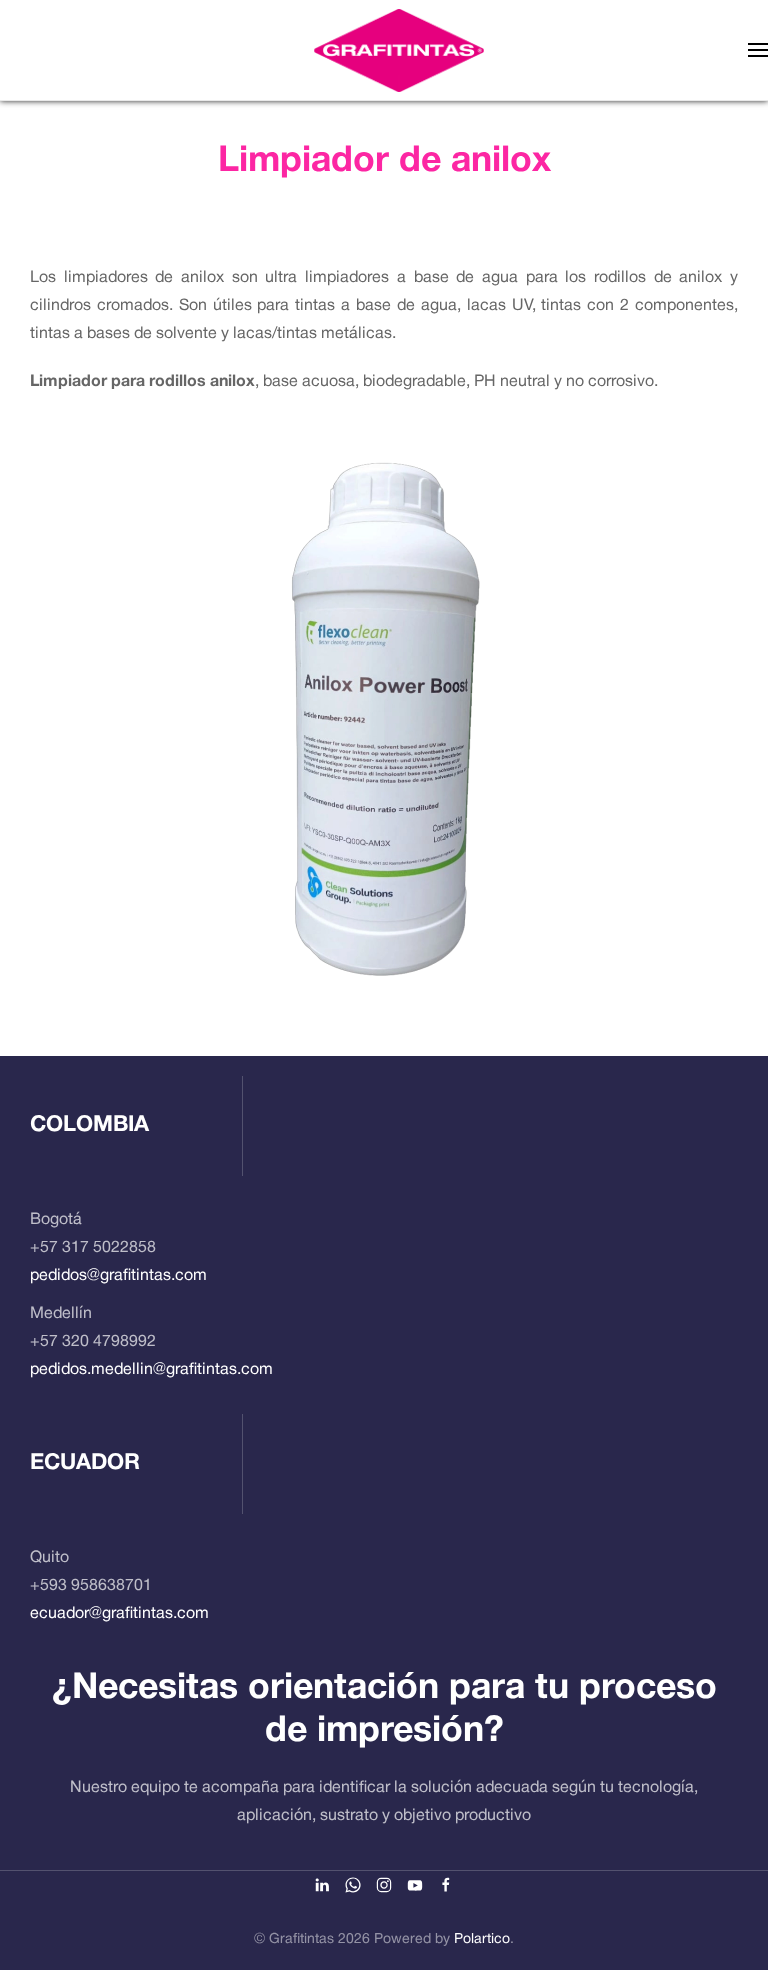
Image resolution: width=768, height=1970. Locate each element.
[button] (758, 50)
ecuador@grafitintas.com (119, 1614)
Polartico (482, 1939)
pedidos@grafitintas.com (118, 1276)
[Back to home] (399, 50)
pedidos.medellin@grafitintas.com (151, 1370)
